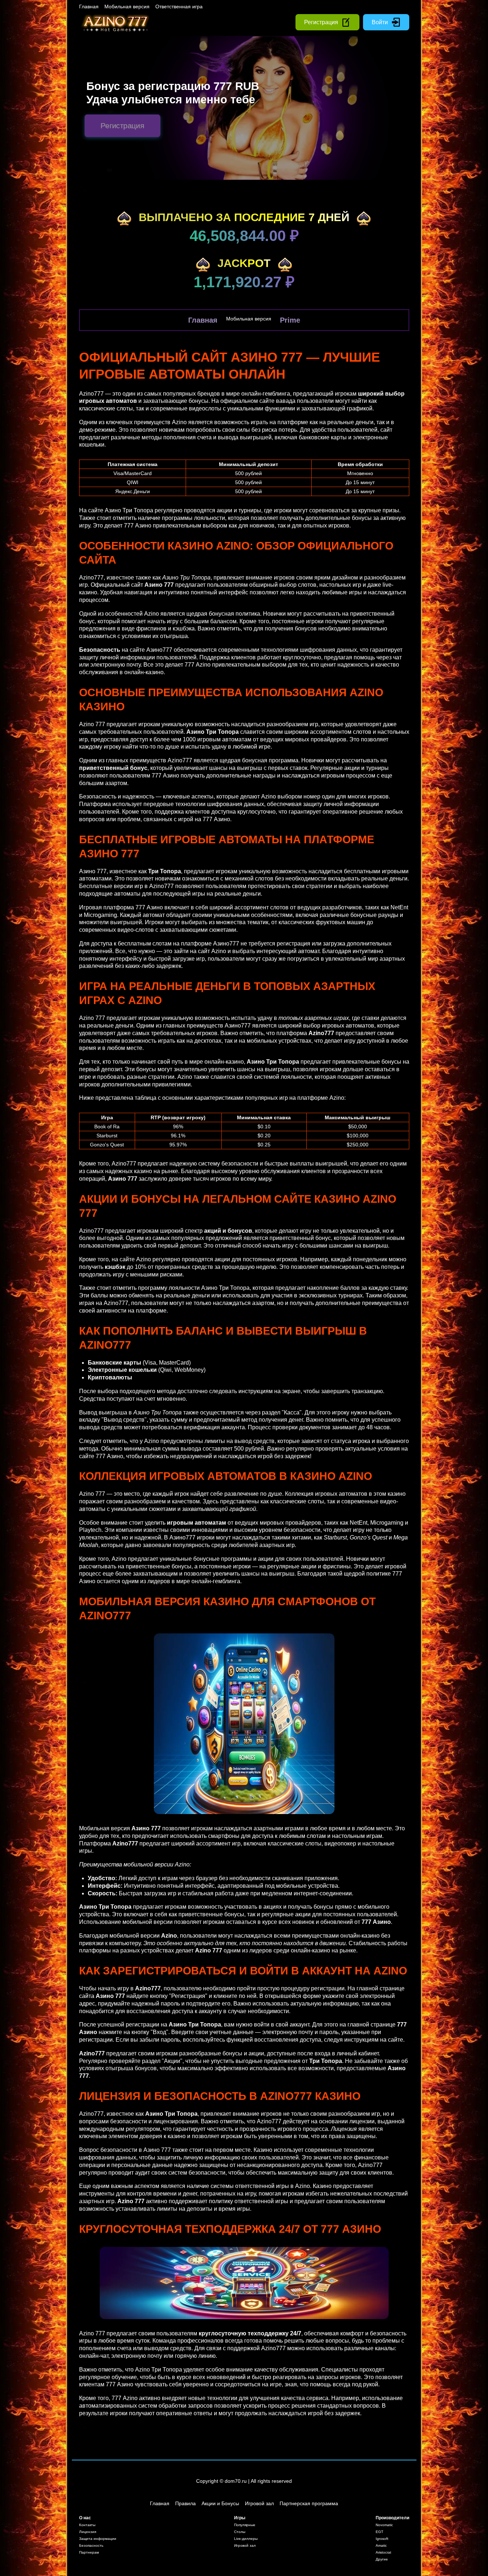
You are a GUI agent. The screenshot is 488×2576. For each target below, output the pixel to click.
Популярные (245, 2525)
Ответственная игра (179, 7)
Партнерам (89, 2552)
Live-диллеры (246, 2539)
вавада (286, 401)
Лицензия (88, 2532)
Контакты (87, 2525)
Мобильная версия (127, 7)
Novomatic (384, 2525)
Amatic (381, 2545)
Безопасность (91, 2545)
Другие (382, 2559)
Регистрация (321, 22)
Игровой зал (259, 2503)
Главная (89, 7)
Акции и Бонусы (220, 2503)
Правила (185, 2503)
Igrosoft (382, 2539)
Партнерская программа (309, 2503)
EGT (379, 2532)
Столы (240, 2532)
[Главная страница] (115, 22)
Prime (290, 320)
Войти (380, 22)
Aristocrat (383, 2552)
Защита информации (98, 2539)
